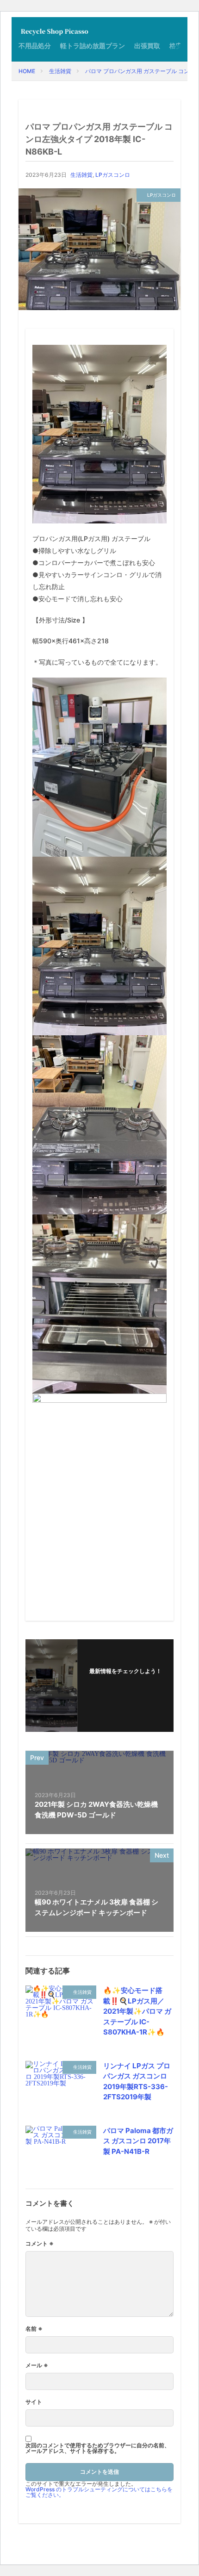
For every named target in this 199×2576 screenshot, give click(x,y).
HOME (27, 71)
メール (37, 2365)
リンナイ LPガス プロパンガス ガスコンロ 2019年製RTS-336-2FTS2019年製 (137, 2081)
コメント (40, 2244)
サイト (34, 2402)
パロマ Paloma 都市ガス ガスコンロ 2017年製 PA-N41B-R (138, 2141)
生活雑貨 (60, 71)
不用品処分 (35, 46)
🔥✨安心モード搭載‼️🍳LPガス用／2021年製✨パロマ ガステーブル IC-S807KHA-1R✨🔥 (137, 2011)
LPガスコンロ (113, 175)
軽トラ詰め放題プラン (93, 46)
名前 (34, 2329)
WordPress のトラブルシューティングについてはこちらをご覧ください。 (99, 2492)
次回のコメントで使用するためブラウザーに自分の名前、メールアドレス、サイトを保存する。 (98, 2448)
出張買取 (147, 46)
